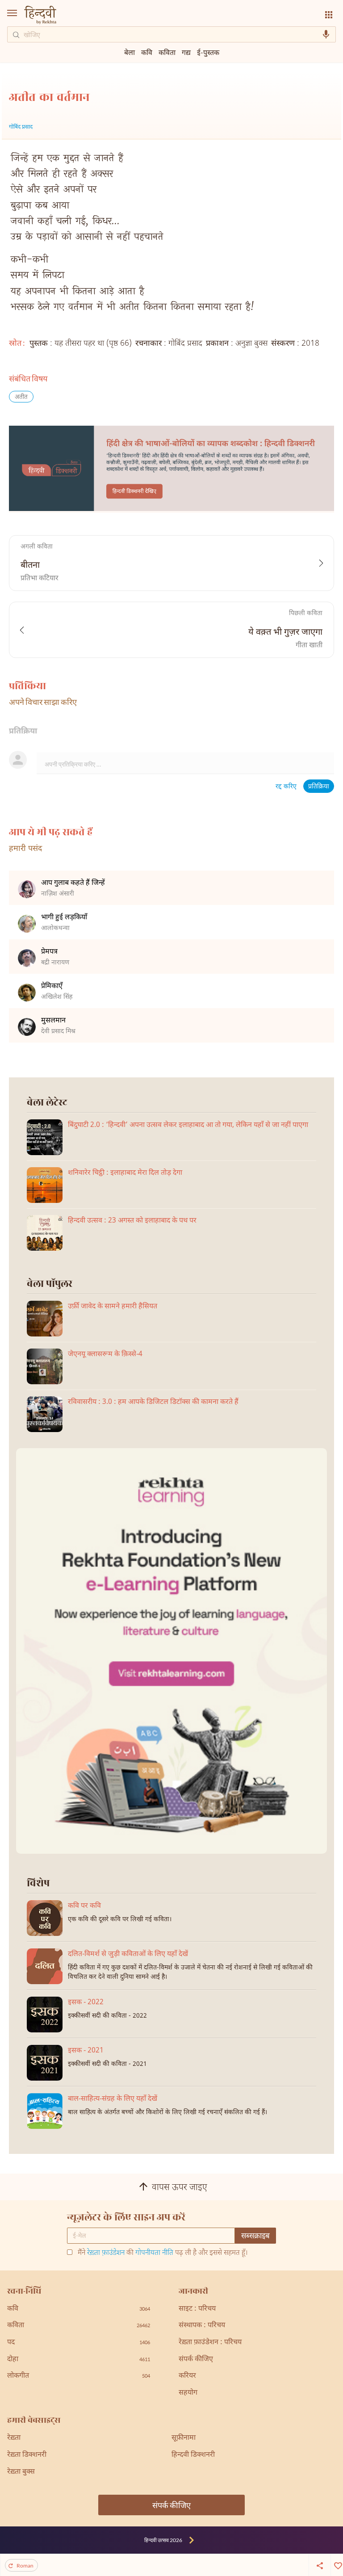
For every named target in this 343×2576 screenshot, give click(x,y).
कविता (167, 52)
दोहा (79, 2360)
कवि (147, 52)
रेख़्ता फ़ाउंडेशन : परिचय (210, 2343)
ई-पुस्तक (208, 52)
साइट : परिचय (197, 2309)
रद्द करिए (286, 787)
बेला (130, 52)
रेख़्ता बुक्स (21, 2472)
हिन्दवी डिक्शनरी (193, 2455)
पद (79, 2343)
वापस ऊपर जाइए (180, 2188)
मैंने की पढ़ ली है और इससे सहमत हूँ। (163, 2253)
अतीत (21, 397)
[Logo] (40, 16)
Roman (25, 2566)
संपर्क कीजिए (196, 2360)
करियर (187, 2376)
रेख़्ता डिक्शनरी (27, 2455)
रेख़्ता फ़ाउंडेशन (106, 2253)
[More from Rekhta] (329, 15)
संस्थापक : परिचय (202, 2326)
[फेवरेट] (337, 2565)
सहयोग (188, 2393)
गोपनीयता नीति (154, 2253)
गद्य (186, 52)
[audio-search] (326, 34)
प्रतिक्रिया (319, 787)
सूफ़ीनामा (184, 2438)
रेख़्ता (14, 2438)
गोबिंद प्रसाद (21, 127)
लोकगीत (79, 2376)
